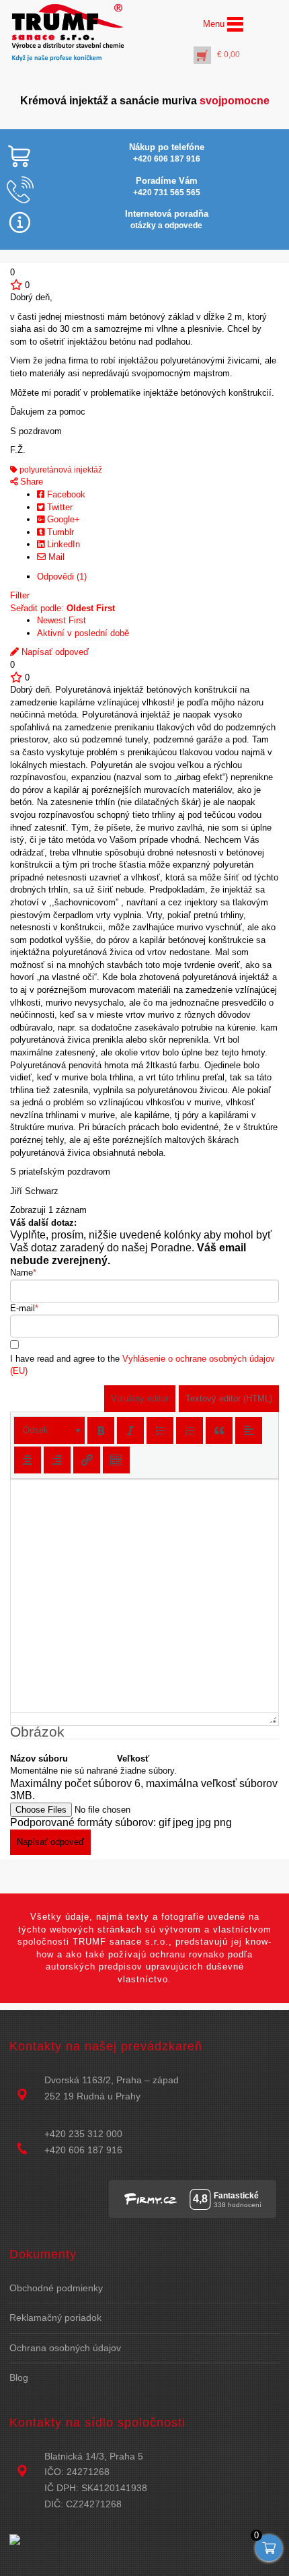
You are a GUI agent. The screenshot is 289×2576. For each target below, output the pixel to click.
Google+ (62, 519)
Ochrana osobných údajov (65, 2348)
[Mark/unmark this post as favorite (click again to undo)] (16, 285)
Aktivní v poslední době (83, 633)
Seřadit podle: (63, 608)
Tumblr (59, 532)
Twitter (58, 507)
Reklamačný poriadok (55, 2318)
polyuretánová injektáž (60, 470)
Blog (19, 2377)
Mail (55, 557)
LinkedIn (62, 544)
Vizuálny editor (140, 1398)
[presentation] (49, 1430)
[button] (49, 1430)
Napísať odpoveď (54, 652)
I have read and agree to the (142, 1365)
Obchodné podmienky (56, 2288)
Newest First (61, 620)
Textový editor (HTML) (229, 1398)
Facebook (65, 494)
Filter (20, 595)
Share (30, 482)
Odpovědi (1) (62, 577)
